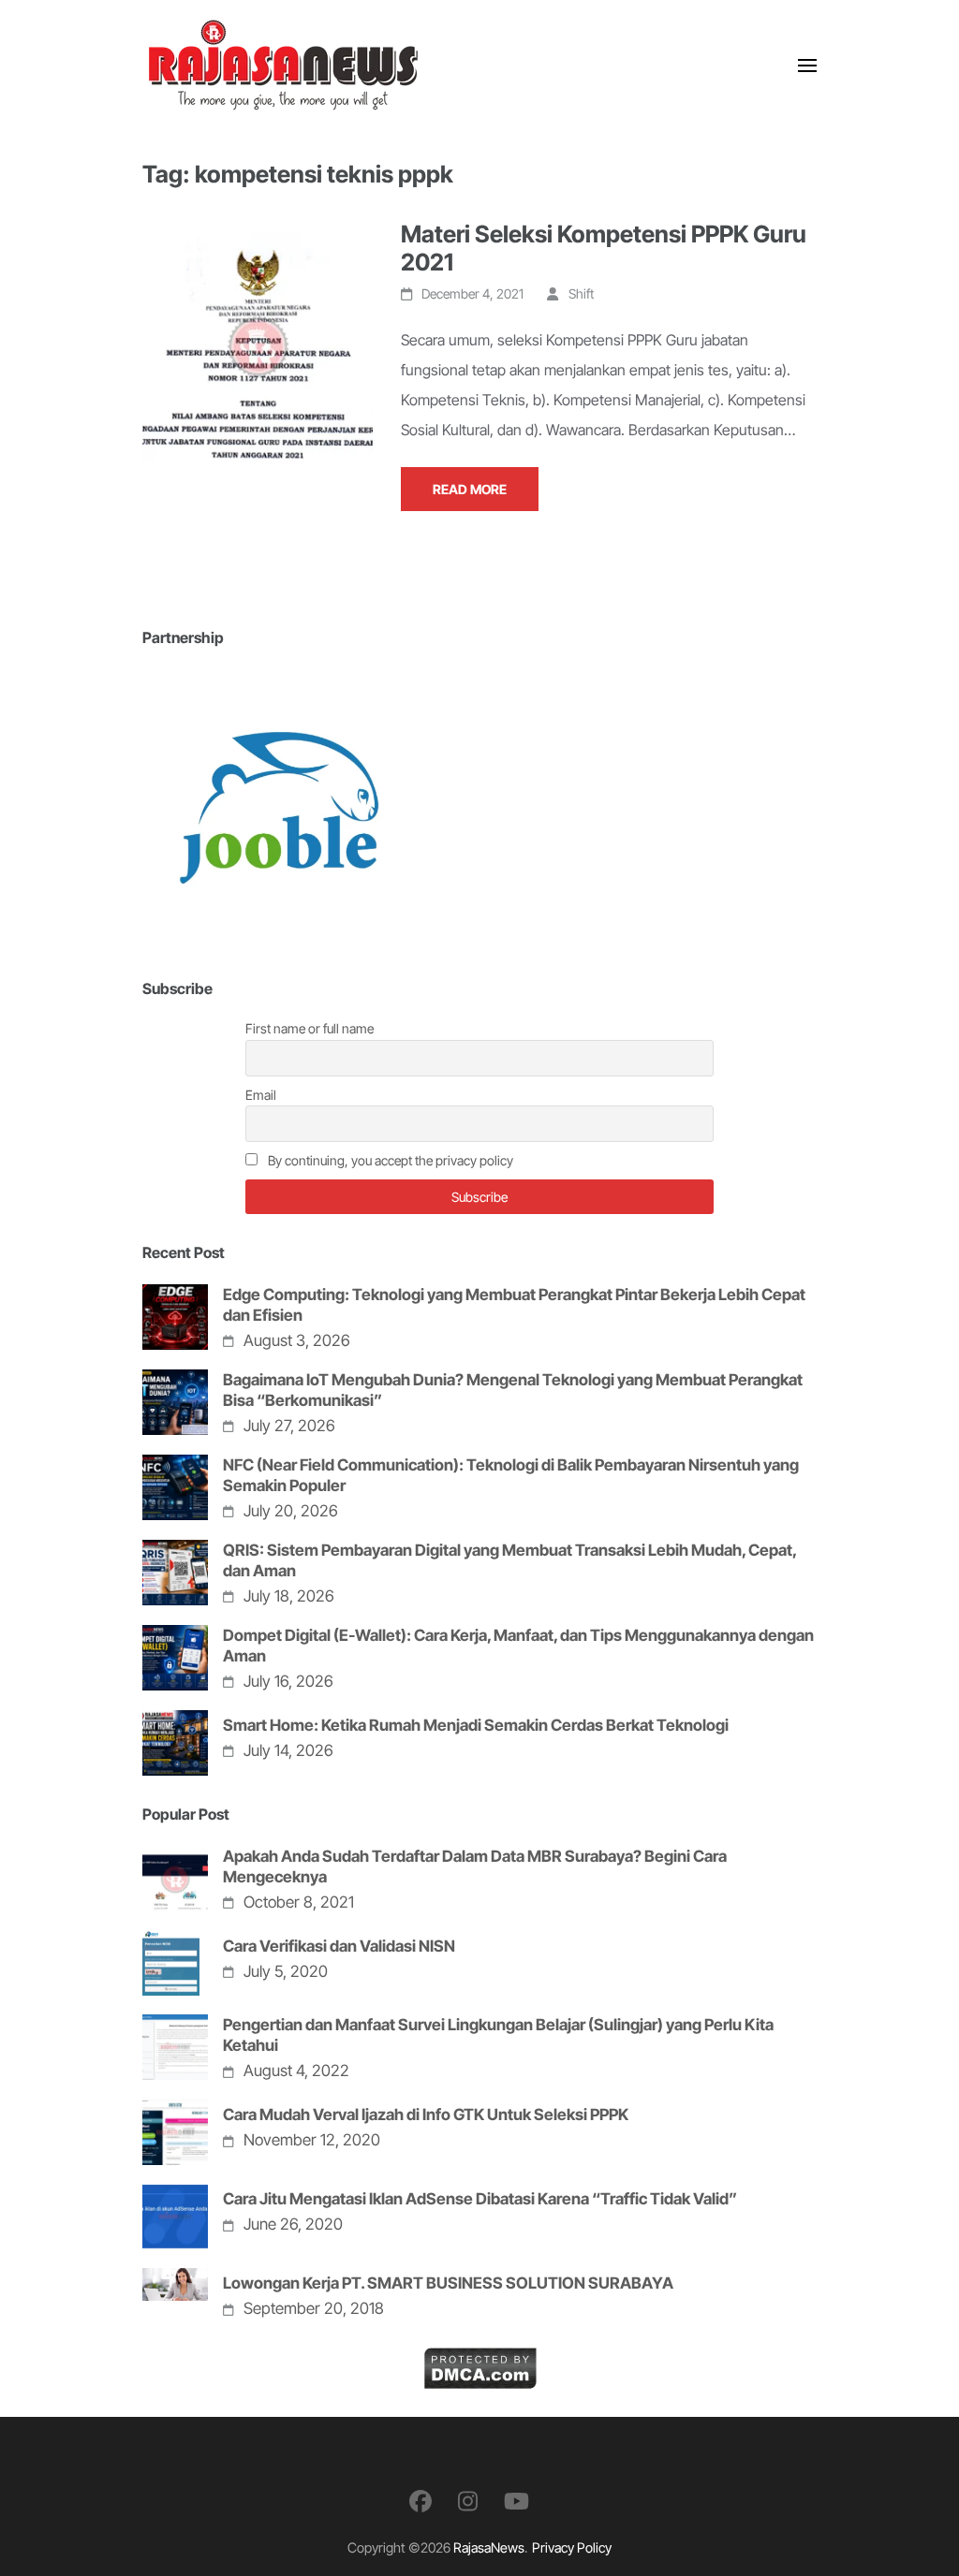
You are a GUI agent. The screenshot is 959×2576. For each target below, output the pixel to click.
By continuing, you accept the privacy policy (389, 1160)
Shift (581, 293)
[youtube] (516, 2502)
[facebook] (420, 2502)
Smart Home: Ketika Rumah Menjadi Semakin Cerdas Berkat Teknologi (476, 1725)
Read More (470, 489)
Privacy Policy (572, 2547)
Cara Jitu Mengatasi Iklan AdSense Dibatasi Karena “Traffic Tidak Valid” (480, 2199)
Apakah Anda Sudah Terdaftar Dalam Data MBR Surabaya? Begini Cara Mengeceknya (475, 1866)
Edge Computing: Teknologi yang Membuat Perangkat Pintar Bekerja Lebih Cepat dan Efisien (514, 1305)
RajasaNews (489, 2547)
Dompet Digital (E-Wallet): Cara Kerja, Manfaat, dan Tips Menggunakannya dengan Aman (518, 1646)
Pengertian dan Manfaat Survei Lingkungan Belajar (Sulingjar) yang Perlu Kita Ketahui (498, 2035)
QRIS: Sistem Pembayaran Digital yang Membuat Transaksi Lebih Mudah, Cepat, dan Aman (509, 1560)
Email (261, 1095)
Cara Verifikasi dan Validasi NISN (339, 1946)
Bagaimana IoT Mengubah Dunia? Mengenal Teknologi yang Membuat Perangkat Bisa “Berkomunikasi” (513, 1390)
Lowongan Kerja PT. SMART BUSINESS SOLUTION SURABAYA (448, 2283)
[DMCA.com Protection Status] (480, 2362)
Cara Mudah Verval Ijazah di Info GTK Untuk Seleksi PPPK (426, 2115)
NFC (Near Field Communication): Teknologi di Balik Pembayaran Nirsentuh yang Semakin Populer (511, 1475)
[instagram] (468, 2502)
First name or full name (310, 1028)
